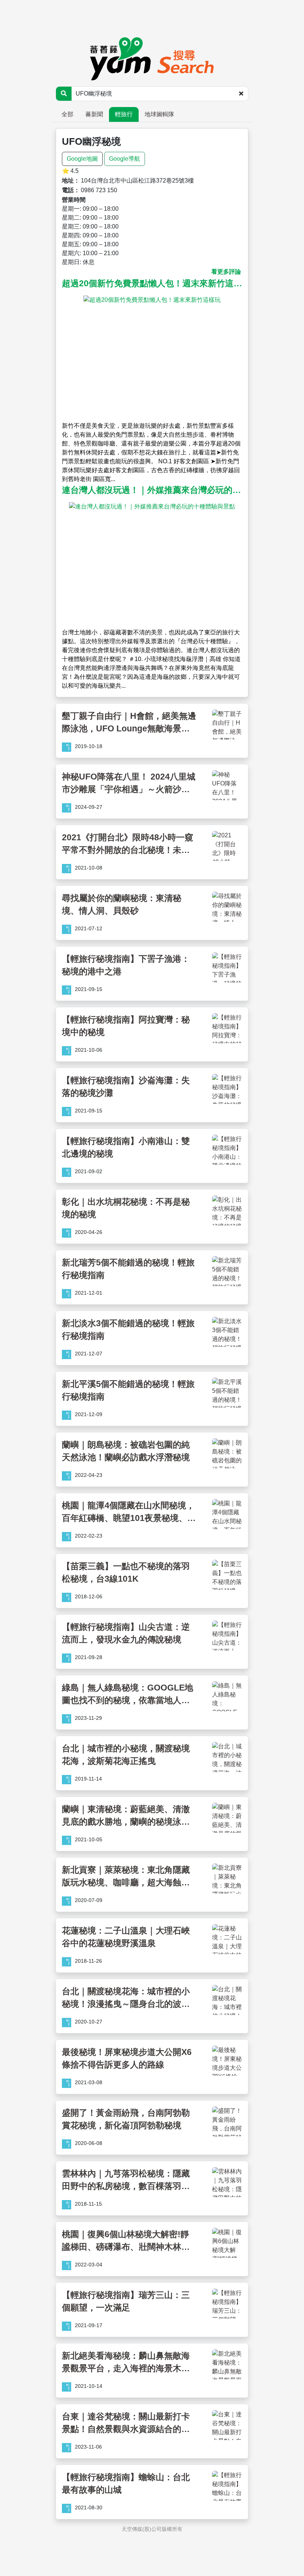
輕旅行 (124, 114)
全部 (67, 114)
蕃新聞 (94, 114)
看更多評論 (226, 272)
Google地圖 (82, 159)
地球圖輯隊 (159, 114)
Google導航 (125, 159)
